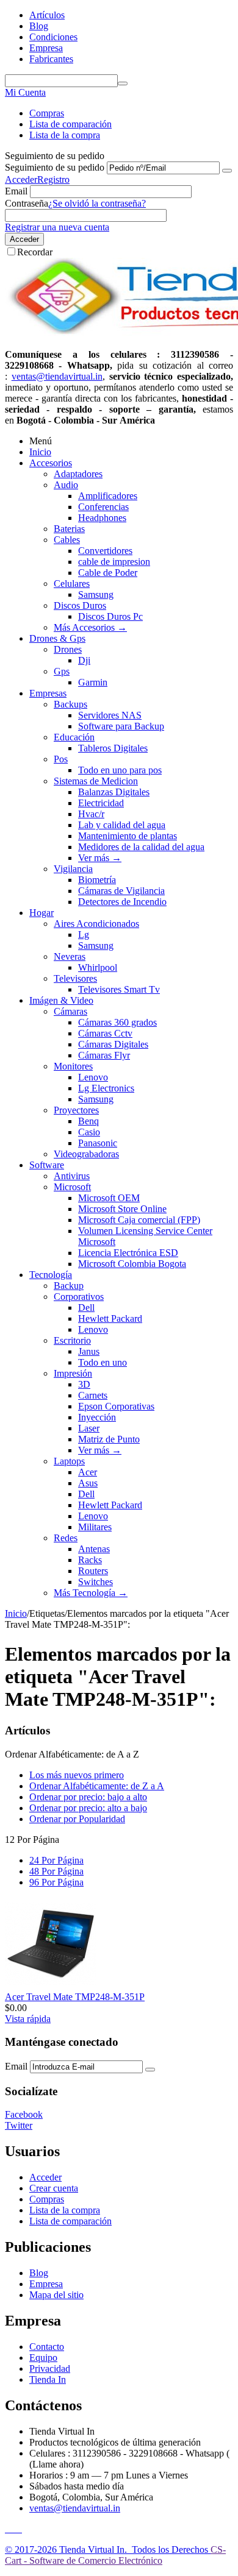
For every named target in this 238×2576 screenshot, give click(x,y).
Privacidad (50, 2368)
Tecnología (51, 1275)
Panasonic (98, 1143)
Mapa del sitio (56, 2295)
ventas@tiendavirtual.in (75, 2508)
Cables (67, 540)
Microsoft (72, 1187)
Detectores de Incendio (122, 902)
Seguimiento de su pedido (55, 167)
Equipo (43, 2358)
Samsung (96, 594)
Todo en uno (103, 1362)
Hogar (41, 913)
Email (16, 191)
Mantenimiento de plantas (128, 836)
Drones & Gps (57, 638)
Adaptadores (78, 474)
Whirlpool (98, 967)
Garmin (93, 682)
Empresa (46, 48)
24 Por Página (56, 1860)
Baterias (69, 529)
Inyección (97, 1417)
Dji (84, 660)
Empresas (48, 693)
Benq (88, 1121)
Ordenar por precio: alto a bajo (88, 1808)
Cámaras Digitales (113, 1044)
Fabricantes (51, 59)
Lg (84, 935)
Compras (47, 113)
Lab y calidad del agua (122, 825)
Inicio (40, 452)
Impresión (73, 1373)
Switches (96, 1582)
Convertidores (105, 551)
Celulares (72, 584)
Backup (69, 1286)
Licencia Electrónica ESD (128, 1253)
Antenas (94, 1549)
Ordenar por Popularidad (77, 1819)
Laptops (69, 1461)
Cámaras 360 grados (117, 1022)
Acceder (21, 179)
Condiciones (53, 37)
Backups (70, 704)
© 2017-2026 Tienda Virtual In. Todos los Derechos (108, 2549)
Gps (62, 671)
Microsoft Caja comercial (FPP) (139, 1220)
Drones (68, 649)
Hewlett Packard (110, 1318)
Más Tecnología (91, 1593)
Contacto (47, 2347)
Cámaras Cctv (105, 1033)
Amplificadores (108, 496)
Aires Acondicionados (96, 924)
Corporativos (79, 1297)
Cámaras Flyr (104, 1055)
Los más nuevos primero (77, 1775)
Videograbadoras (86, 1154)
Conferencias (103, 507)
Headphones (102, 518)
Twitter (19, 2125)
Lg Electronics (106, 1088)
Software (47, 1165)
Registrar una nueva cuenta (57, 227)
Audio (66, 485)
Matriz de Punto (109, 1439)
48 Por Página (56, 1871)
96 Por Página (56, 1882)
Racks (90, 1560)
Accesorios (51, 463)
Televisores (75, 978)
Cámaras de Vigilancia (121, 891)
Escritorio (72, 1340)
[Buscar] (123, 83)
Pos (61, 759)
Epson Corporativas (116, 1406)
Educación (74, 737)
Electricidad (101, 803)
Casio (89, 1132)
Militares (95, 1527)
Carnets (93, 1395)
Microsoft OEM (109, 1198)
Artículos (47, 15)
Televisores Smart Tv (119, 989)
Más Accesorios (90, 627)
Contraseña (27, 203)
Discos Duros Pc (110, 616)
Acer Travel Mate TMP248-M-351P (75, 1997)
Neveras (70, 956)
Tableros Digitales (113, 748)
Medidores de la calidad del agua (141, 847)
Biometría (97, 880)
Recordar (35, 252)
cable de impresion (114, 562)
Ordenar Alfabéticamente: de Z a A (97, 1786)
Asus (88, 1483)
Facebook (24, 2114)
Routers (93, 1571)
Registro (53, 179)
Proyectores (76, 1110)
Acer (88, 1472)
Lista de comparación (70, 124)
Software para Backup (121, 726)
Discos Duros (80, 605)
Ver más (100, 858)
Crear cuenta (54, 2188)
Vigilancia (73, 869)
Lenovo (93, 1077)
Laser (89, 1428)
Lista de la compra (65, 135)
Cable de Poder (108, 573)
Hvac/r (91, 814)
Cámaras (70, 1011)
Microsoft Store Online (122, 1209)
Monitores (73, 1066)
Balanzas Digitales (114, 792)
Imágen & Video (61, 1000)
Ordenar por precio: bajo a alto (88, 1797)
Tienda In (48, 2379)
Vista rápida (28, 2019)
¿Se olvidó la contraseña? (97, 203)
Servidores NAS (110, 715)
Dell (86, 1308)
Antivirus (72, 1176)
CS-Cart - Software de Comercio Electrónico (115, 2555)
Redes (66, 1538)
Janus (89, 1351)
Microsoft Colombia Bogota (132, 1264)
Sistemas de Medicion (96, 781)
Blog (39, 26)
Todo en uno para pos (120, 770)
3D (84, 1384)
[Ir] (227, 171)
